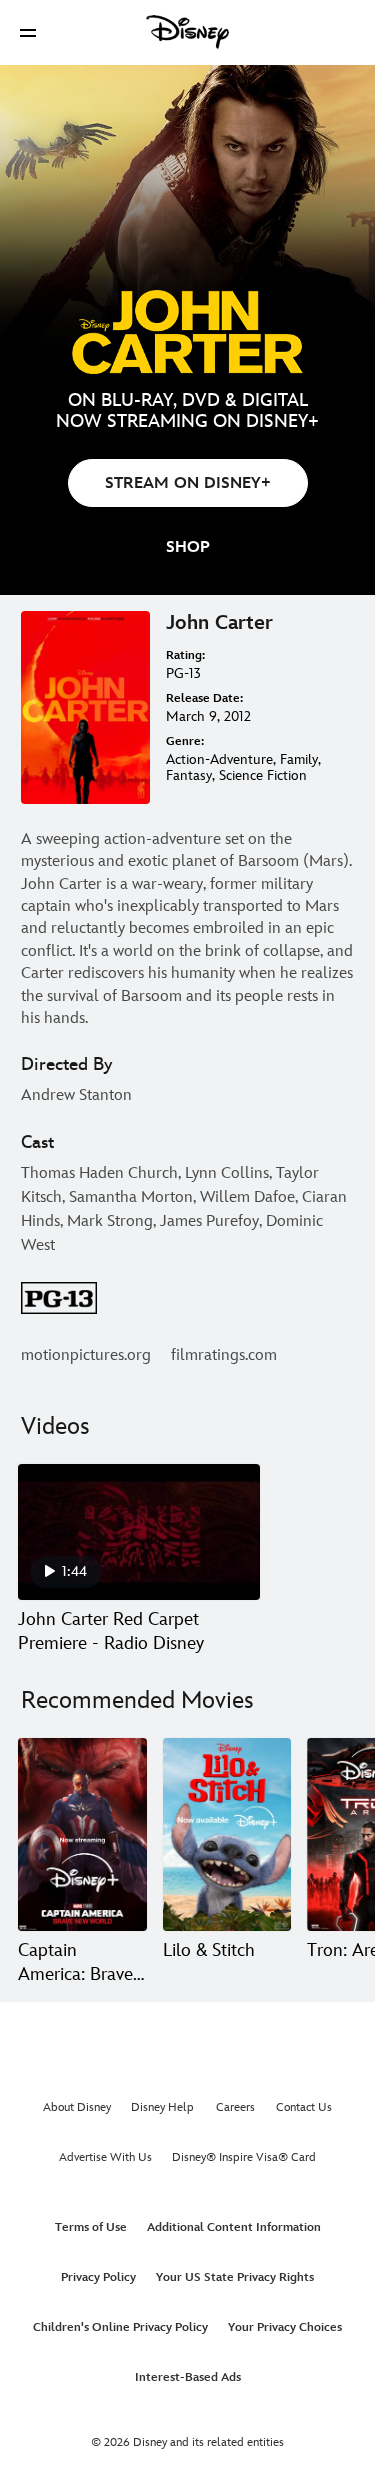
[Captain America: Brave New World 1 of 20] (82, 1834)
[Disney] (188, 32)
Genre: (185, 741)
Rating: (185, 655)
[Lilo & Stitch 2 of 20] (227, 1834)
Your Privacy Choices (285, 2327)
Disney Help (162, 2107)
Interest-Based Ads (188, 2377)
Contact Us (304, 2107)
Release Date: (204, 698)
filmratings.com (224, 1355)
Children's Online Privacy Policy (120, 2327)
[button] (28, 32)
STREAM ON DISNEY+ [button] (188, 483)
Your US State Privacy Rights (235, 2277)
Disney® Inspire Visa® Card (244, 2157)
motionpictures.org (86, 1355)
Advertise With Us (105, 2157)
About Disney (77, 2107)
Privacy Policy (98, 2277)
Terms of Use (91, 2227)
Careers (235, 2107)
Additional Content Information (234, 2227)
